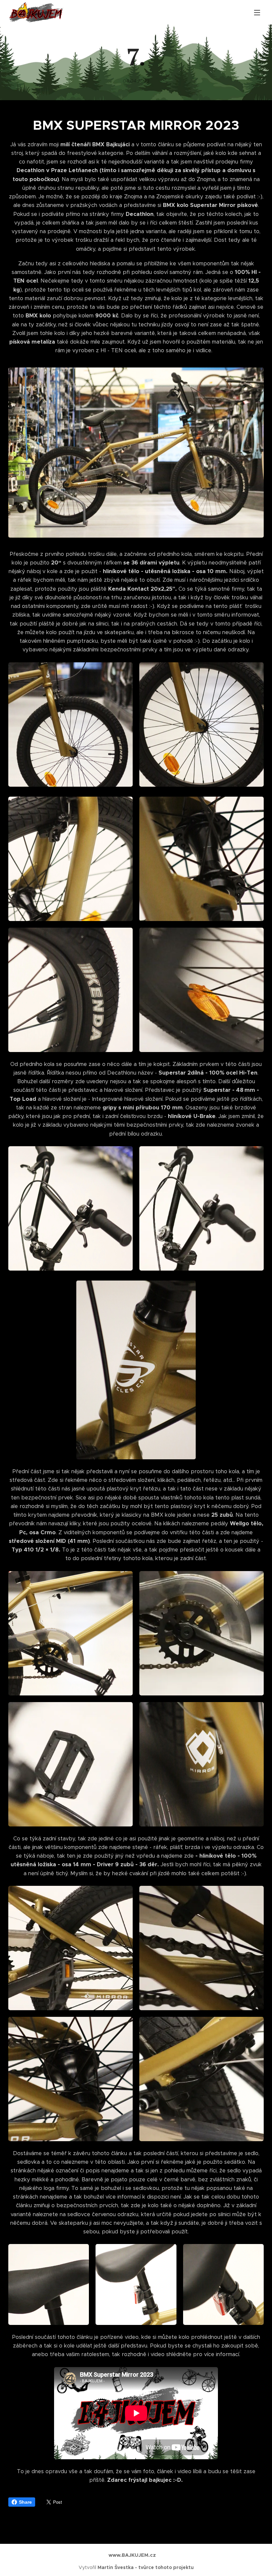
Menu (257, 12)
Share (25, 2502)
